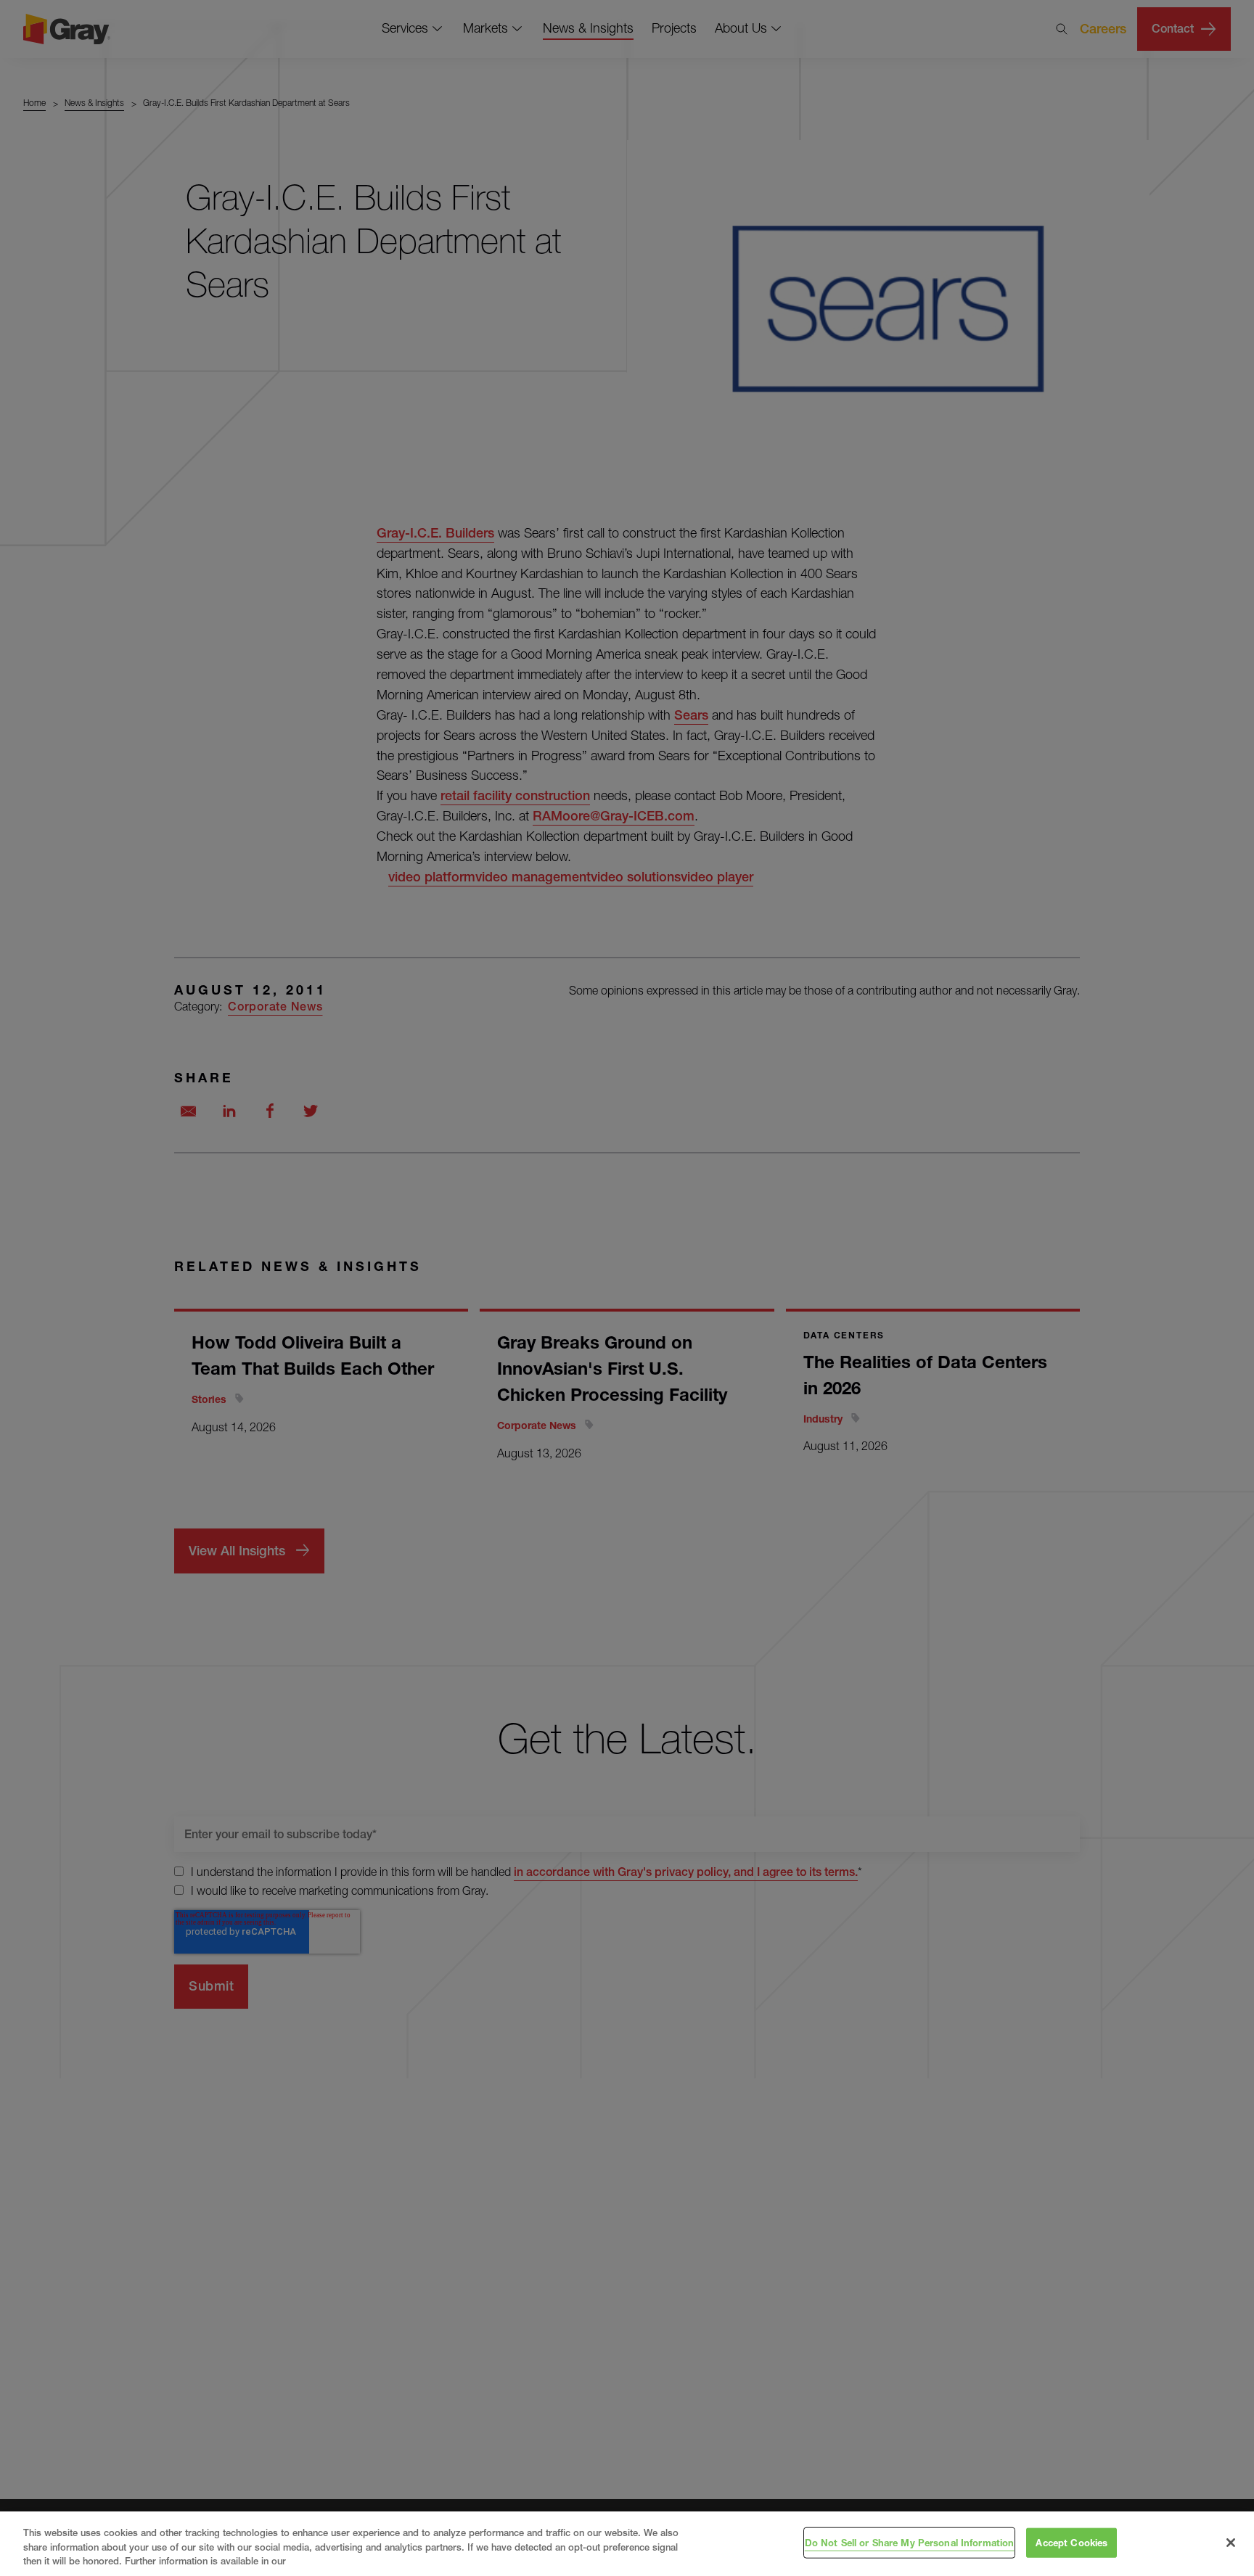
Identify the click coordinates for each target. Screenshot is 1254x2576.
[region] (627, 2544)
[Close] (1231, 2543)
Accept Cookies (1071, 2542)
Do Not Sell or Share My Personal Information (910, 2542)
